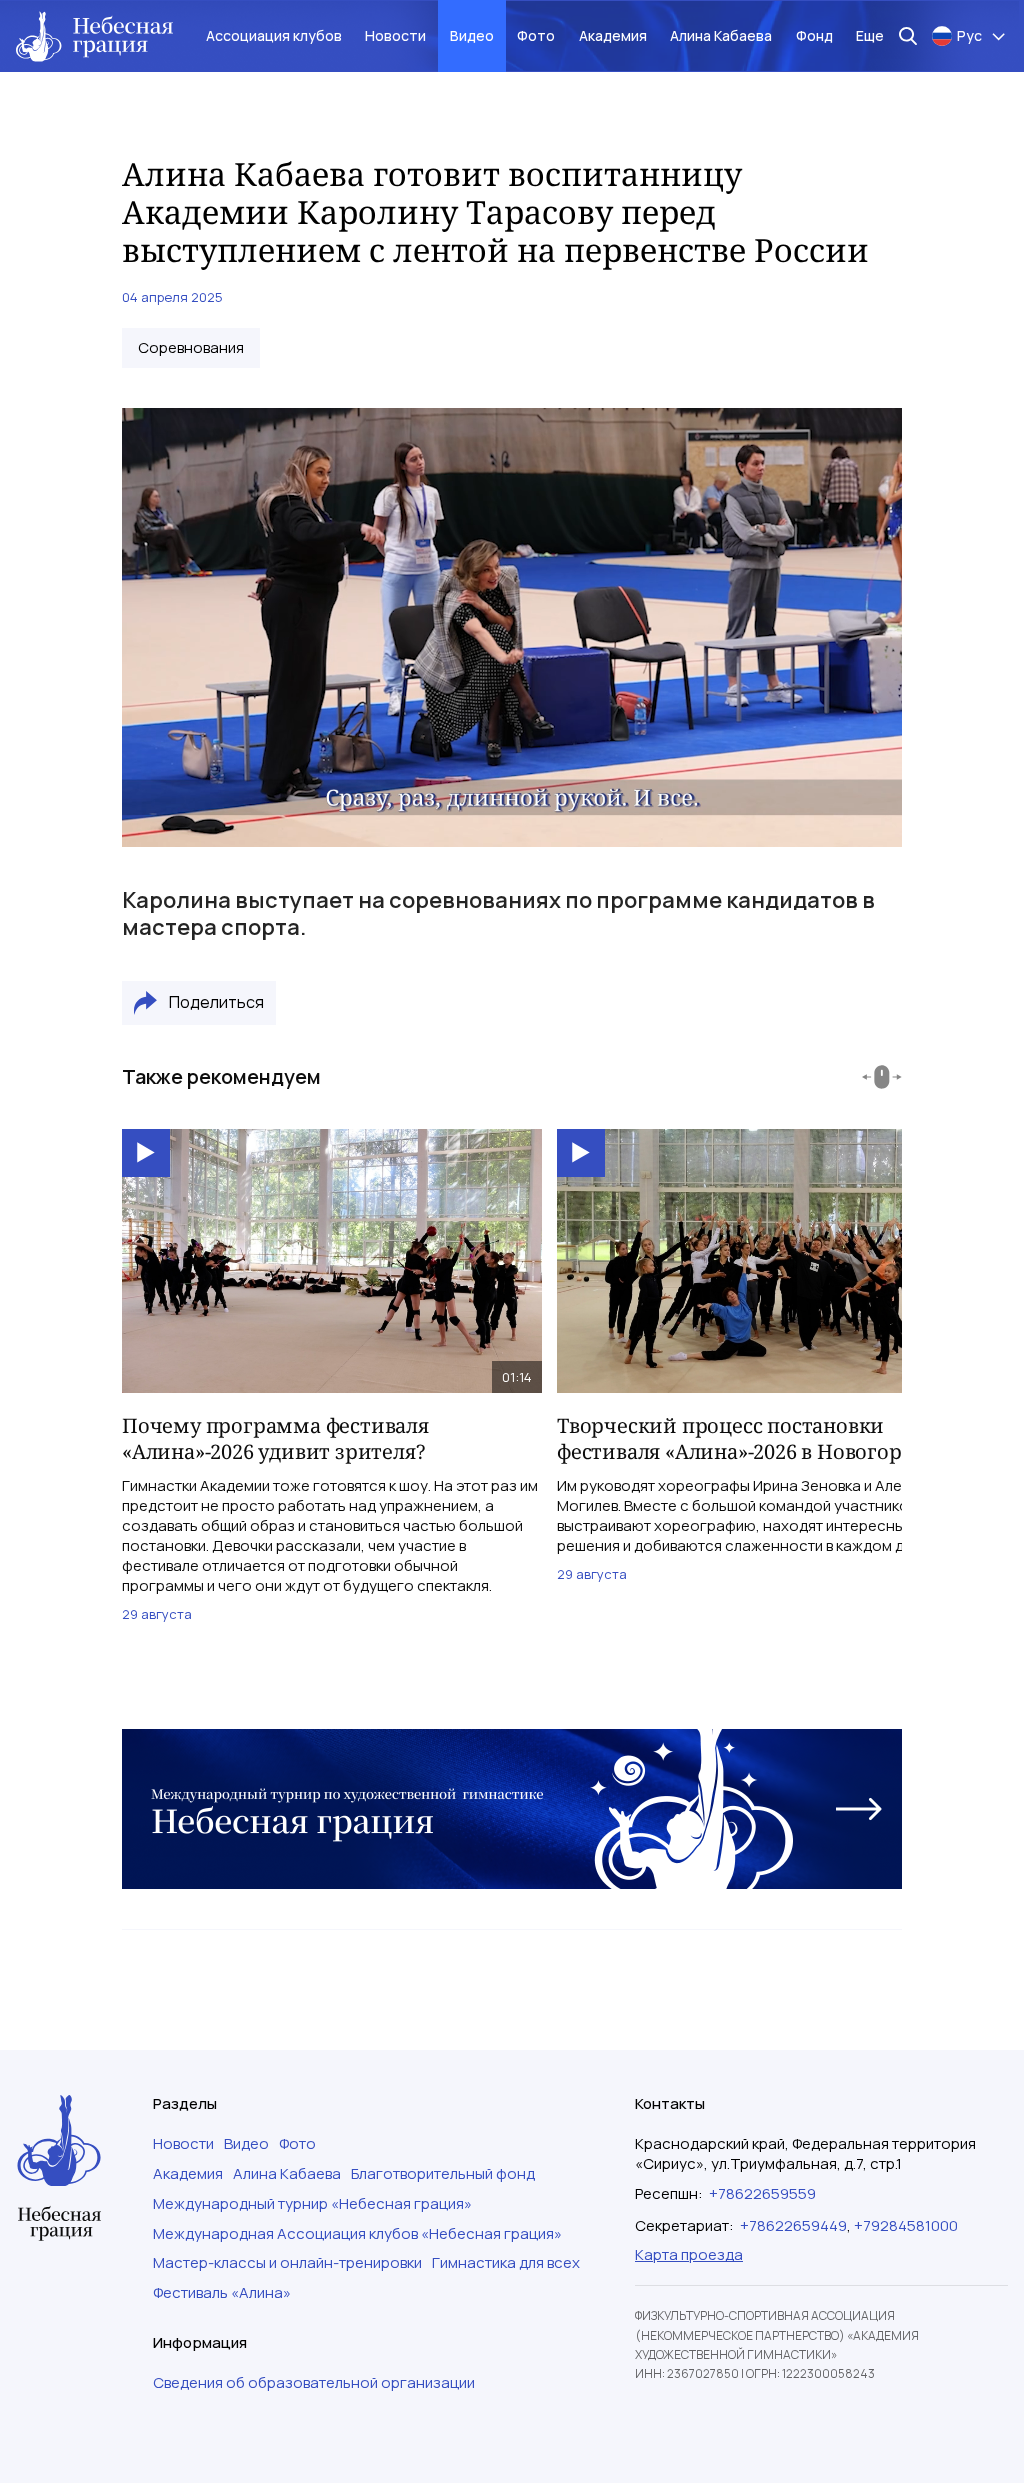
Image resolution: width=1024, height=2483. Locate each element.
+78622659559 (762, 2193)
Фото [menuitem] (536, 35)
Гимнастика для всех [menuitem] (506, 2263)
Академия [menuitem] (613, 35)
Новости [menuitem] (395, 35)
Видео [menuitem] (472, 35)
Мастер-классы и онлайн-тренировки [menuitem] (287, 2263)
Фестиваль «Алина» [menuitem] (222, 2293)
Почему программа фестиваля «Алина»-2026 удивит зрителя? (275, 1438)
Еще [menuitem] (870, 35)
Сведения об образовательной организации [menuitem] (314, 2383)
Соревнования (191, 348)
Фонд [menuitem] (814, 35)
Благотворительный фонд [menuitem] (443, 2174)
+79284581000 (906, 2225)
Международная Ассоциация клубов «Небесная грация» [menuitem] (357, 2234)
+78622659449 (793, 2225)
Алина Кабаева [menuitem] (721, 35)
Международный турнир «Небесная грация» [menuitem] (312, 2204)
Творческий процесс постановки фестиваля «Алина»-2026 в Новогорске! (749, 1438)
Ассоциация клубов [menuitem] (274, 35)
